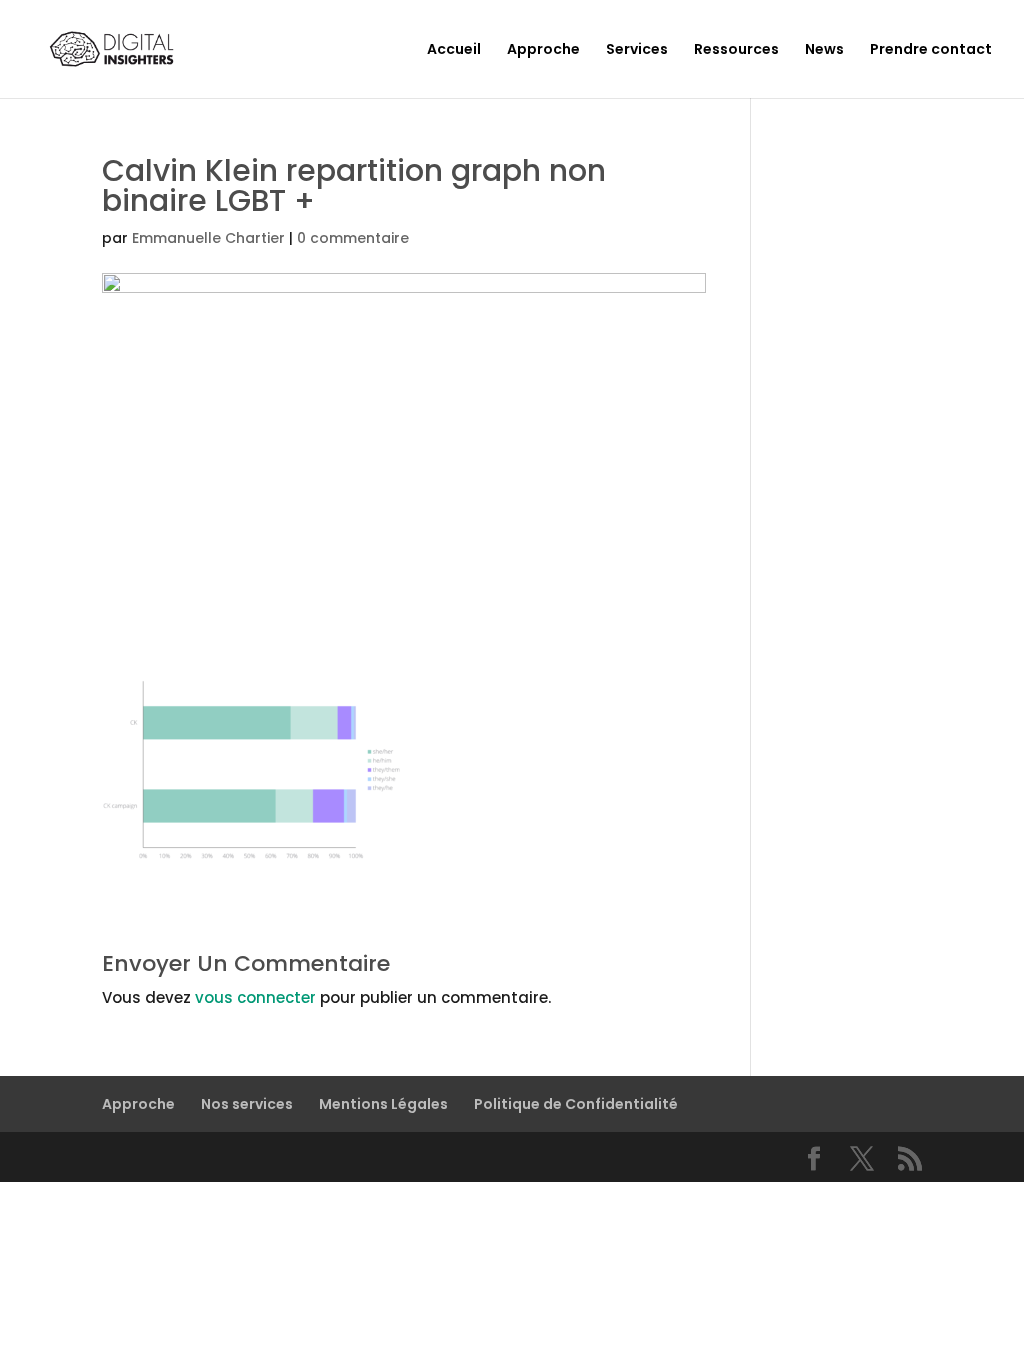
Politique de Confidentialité (576, 1104)
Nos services (247, 1104)
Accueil (454, 50)
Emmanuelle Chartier (208, 238)
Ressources (736, 50)
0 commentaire (353, 238)
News (824, 50)
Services (637, 50)
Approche (543, 50)
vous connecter (255, 997)
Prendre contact (931, 50)
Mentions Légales (383, 1104)
